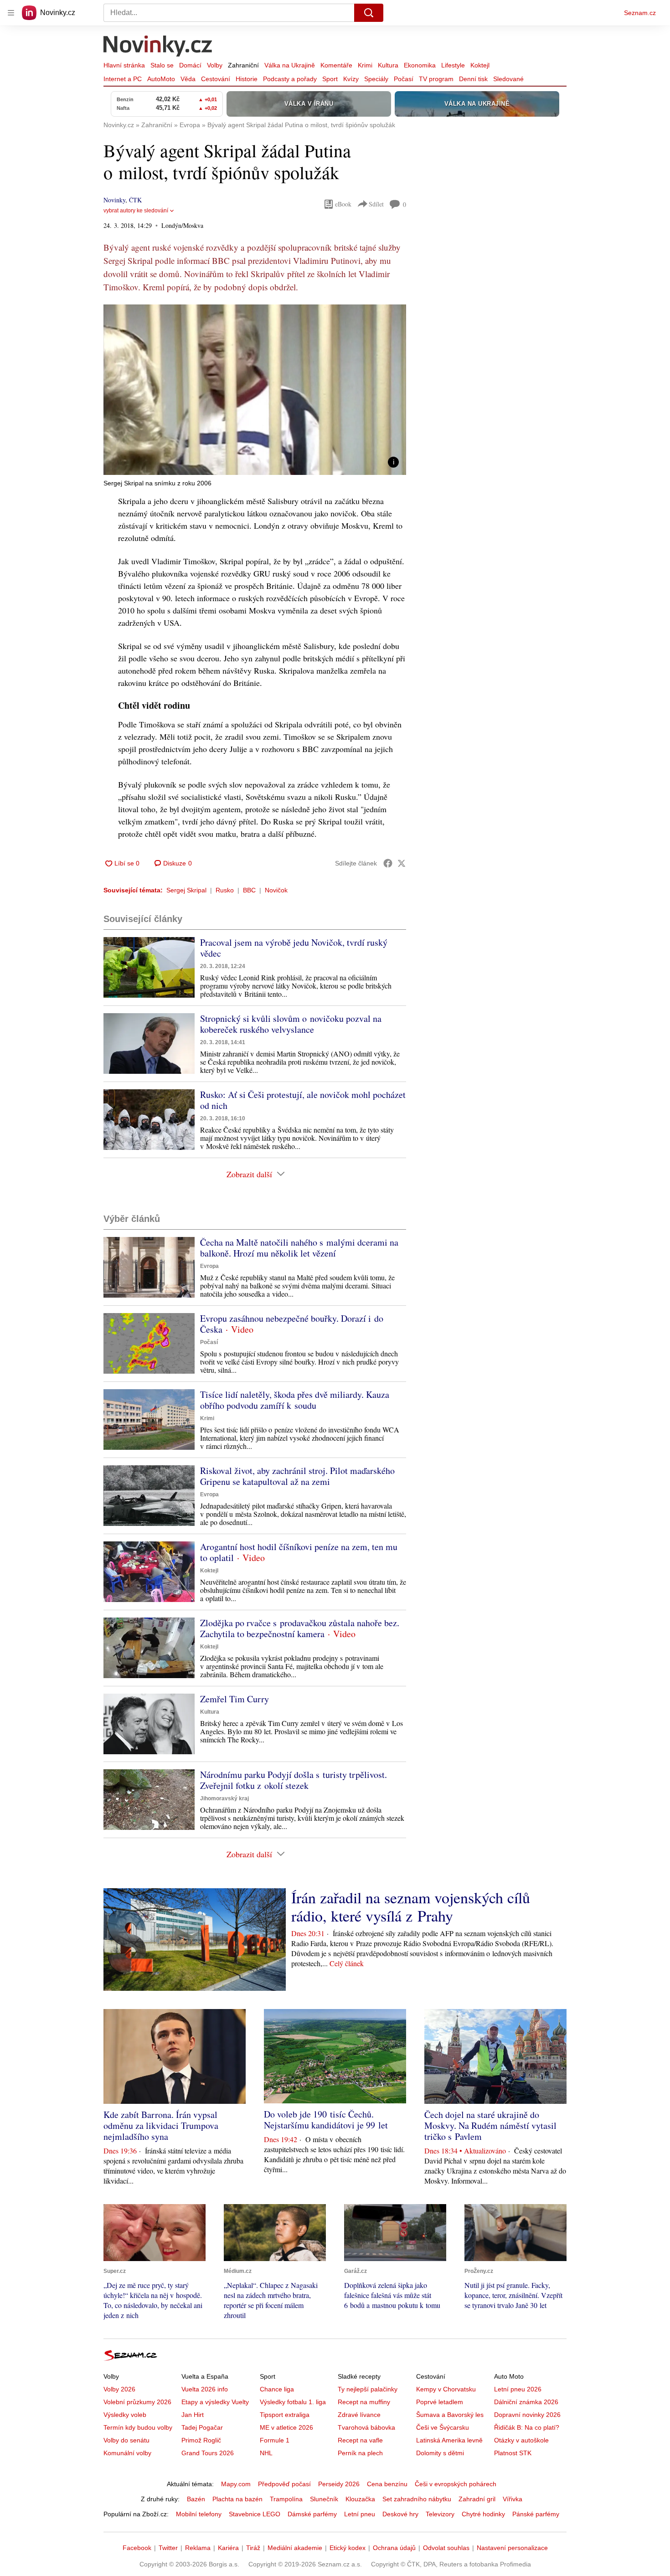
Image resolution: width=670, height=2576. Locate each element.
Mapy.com (236, 2484)
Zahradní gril (477, 2499)
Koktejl (480, 65)
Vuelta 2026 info (205, 2389)
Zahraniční (243, 65)
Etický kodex (348, 2548)
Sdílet (376, 204)
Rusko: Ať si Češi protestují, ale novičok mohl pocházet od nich (303, 1100)
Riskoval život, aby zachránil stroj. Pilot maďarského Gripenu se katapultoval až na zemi (297, 1476)
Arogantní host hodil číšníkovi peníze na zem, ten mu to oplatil (299, 1552)
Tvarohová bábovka (366, 2427)
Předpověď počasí (284, 2484)
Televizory (440, 2514)
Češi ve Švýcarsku (443, 2427)
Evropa (209, 1266)
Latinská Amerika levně (449, 2440)
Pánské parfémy (536, 2514)
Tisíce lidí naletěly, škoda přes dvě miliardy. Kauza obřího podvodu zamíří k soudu (295, 1400)
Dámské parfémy (312, 2514)
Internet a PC (123, 79)
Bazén (196, 2499)
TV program (436, 79)
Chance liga (277, 2389)
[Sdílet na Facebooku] (388, 863)
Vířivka (513, 2499)
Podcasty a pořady (290, 79)
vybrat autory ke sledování (136, 211)
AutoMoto (161, 79)
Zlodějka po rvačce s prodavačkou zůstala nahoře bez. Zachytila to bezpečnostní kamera (300, 1628)
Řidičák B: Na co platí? (527, 2427)
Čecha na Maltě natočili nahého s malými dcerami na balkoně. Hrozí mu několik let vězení (299, 1248)
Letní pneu (360, 2514)
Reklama (198, 2548)
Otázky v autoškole (521, 2440)
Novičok (276, 890)
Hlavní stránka (124, 65)
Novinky (114, 200)
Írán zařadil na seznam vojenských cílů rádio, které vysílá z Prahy (411, 1906)
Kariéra (228, 2548)
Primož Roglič (201, 2440)
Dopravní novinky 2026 (527, 2415)
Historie (247, 79)
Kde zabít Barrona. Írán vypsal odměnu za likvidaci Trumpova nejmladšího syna (161, 2125)
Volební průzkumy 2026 (137, 2402)
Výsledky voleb (125, 2415)
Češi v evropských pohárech (456, 2484)
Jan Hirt (193, 2415)
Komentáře (336, 65)
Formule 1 (275, 2440)
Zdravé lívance (359, 2415)
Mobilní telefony (199, 2514)
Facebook (137, 2548)
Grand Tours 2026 (208, 2453)
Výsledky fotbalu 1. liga (293, 2402)
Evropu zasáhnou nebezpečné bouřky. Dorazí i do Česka (292, 1324)
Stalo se (162, 65)
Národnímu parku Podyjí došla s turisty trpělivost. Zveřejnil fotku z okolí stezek (294, 1780)
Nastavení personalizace (512, 2548)
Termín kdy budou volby (138, 2427)
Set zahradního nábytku (417, 2499)
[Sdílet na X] (402, 863)
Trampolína (286, 2499)
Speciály (376, 79)
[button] (255, 390)
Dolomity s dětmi (440, 2453)
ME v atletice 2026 (286, 2427)
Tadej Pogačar (202, 2427)
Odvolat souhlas (446, 2548)
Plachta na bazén (237, 2499)
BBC (249, 890)
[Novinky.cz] (158, 47)
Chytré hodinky (483, 2514)
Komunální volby (127, 2453)
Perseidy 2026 (339, 2484)
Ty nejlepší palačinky (368, 2389)
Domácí (190, 65)
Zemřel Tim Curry (234, 1699)
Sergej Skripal (186, 890)
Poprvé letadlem (440, 2402)
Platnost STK (513, 2453)
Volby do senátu (126, 2440)
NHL (266, 2453)
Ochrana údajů (394, 2548)
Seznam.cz (640, 13)
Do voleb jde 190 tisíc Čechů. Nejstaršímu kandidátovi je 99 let (326, 2120)
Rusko (225, 890)
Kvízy (351, 79)
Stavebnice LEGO (255, 2514)
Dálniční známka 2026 (526, 2402)
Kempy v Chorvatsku (446, 2389)
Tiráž (253, 2548)
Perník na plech (360, 2453)
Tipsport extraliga (285, 2415)
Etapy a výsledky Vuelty (215, 2402)
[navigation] (11, 13)
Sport (330, 79)
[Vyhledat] (369, 13)
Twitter (168, 2548)
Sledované (508, 79)
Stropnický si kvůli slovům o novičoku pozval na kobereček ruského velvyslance (291, 1024)
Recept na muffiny (364, 2402)
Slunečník (324, 2499)
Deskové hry (400, 2514)
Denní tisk (473, 79)
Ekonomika (420, 65)
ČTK (135, 200)
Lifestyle (453, 65)
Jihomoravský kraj (224, 1798)
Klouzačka (360, 2499)
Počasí (404, 79)
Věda (188, 79)
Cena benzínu (387, 2484)
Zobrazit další (249, 1174)
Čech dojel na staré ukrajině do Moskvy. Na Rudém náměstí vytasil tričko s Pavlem (490, 2125)
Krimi (365, 65)
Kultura (388, 65)
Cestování (216, 79)
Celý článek (347, 1963)
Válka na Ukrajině (290, 65)
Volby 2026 (119, 2389)
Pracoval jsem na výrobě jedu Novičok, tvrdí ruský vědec (294, 948)
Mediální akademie (295, 2548)
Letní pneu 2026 (518, 2389)
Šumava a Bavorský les (450, 2415)
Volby (215, 65)
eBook (343, 204)
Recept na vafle (360, 2440)
